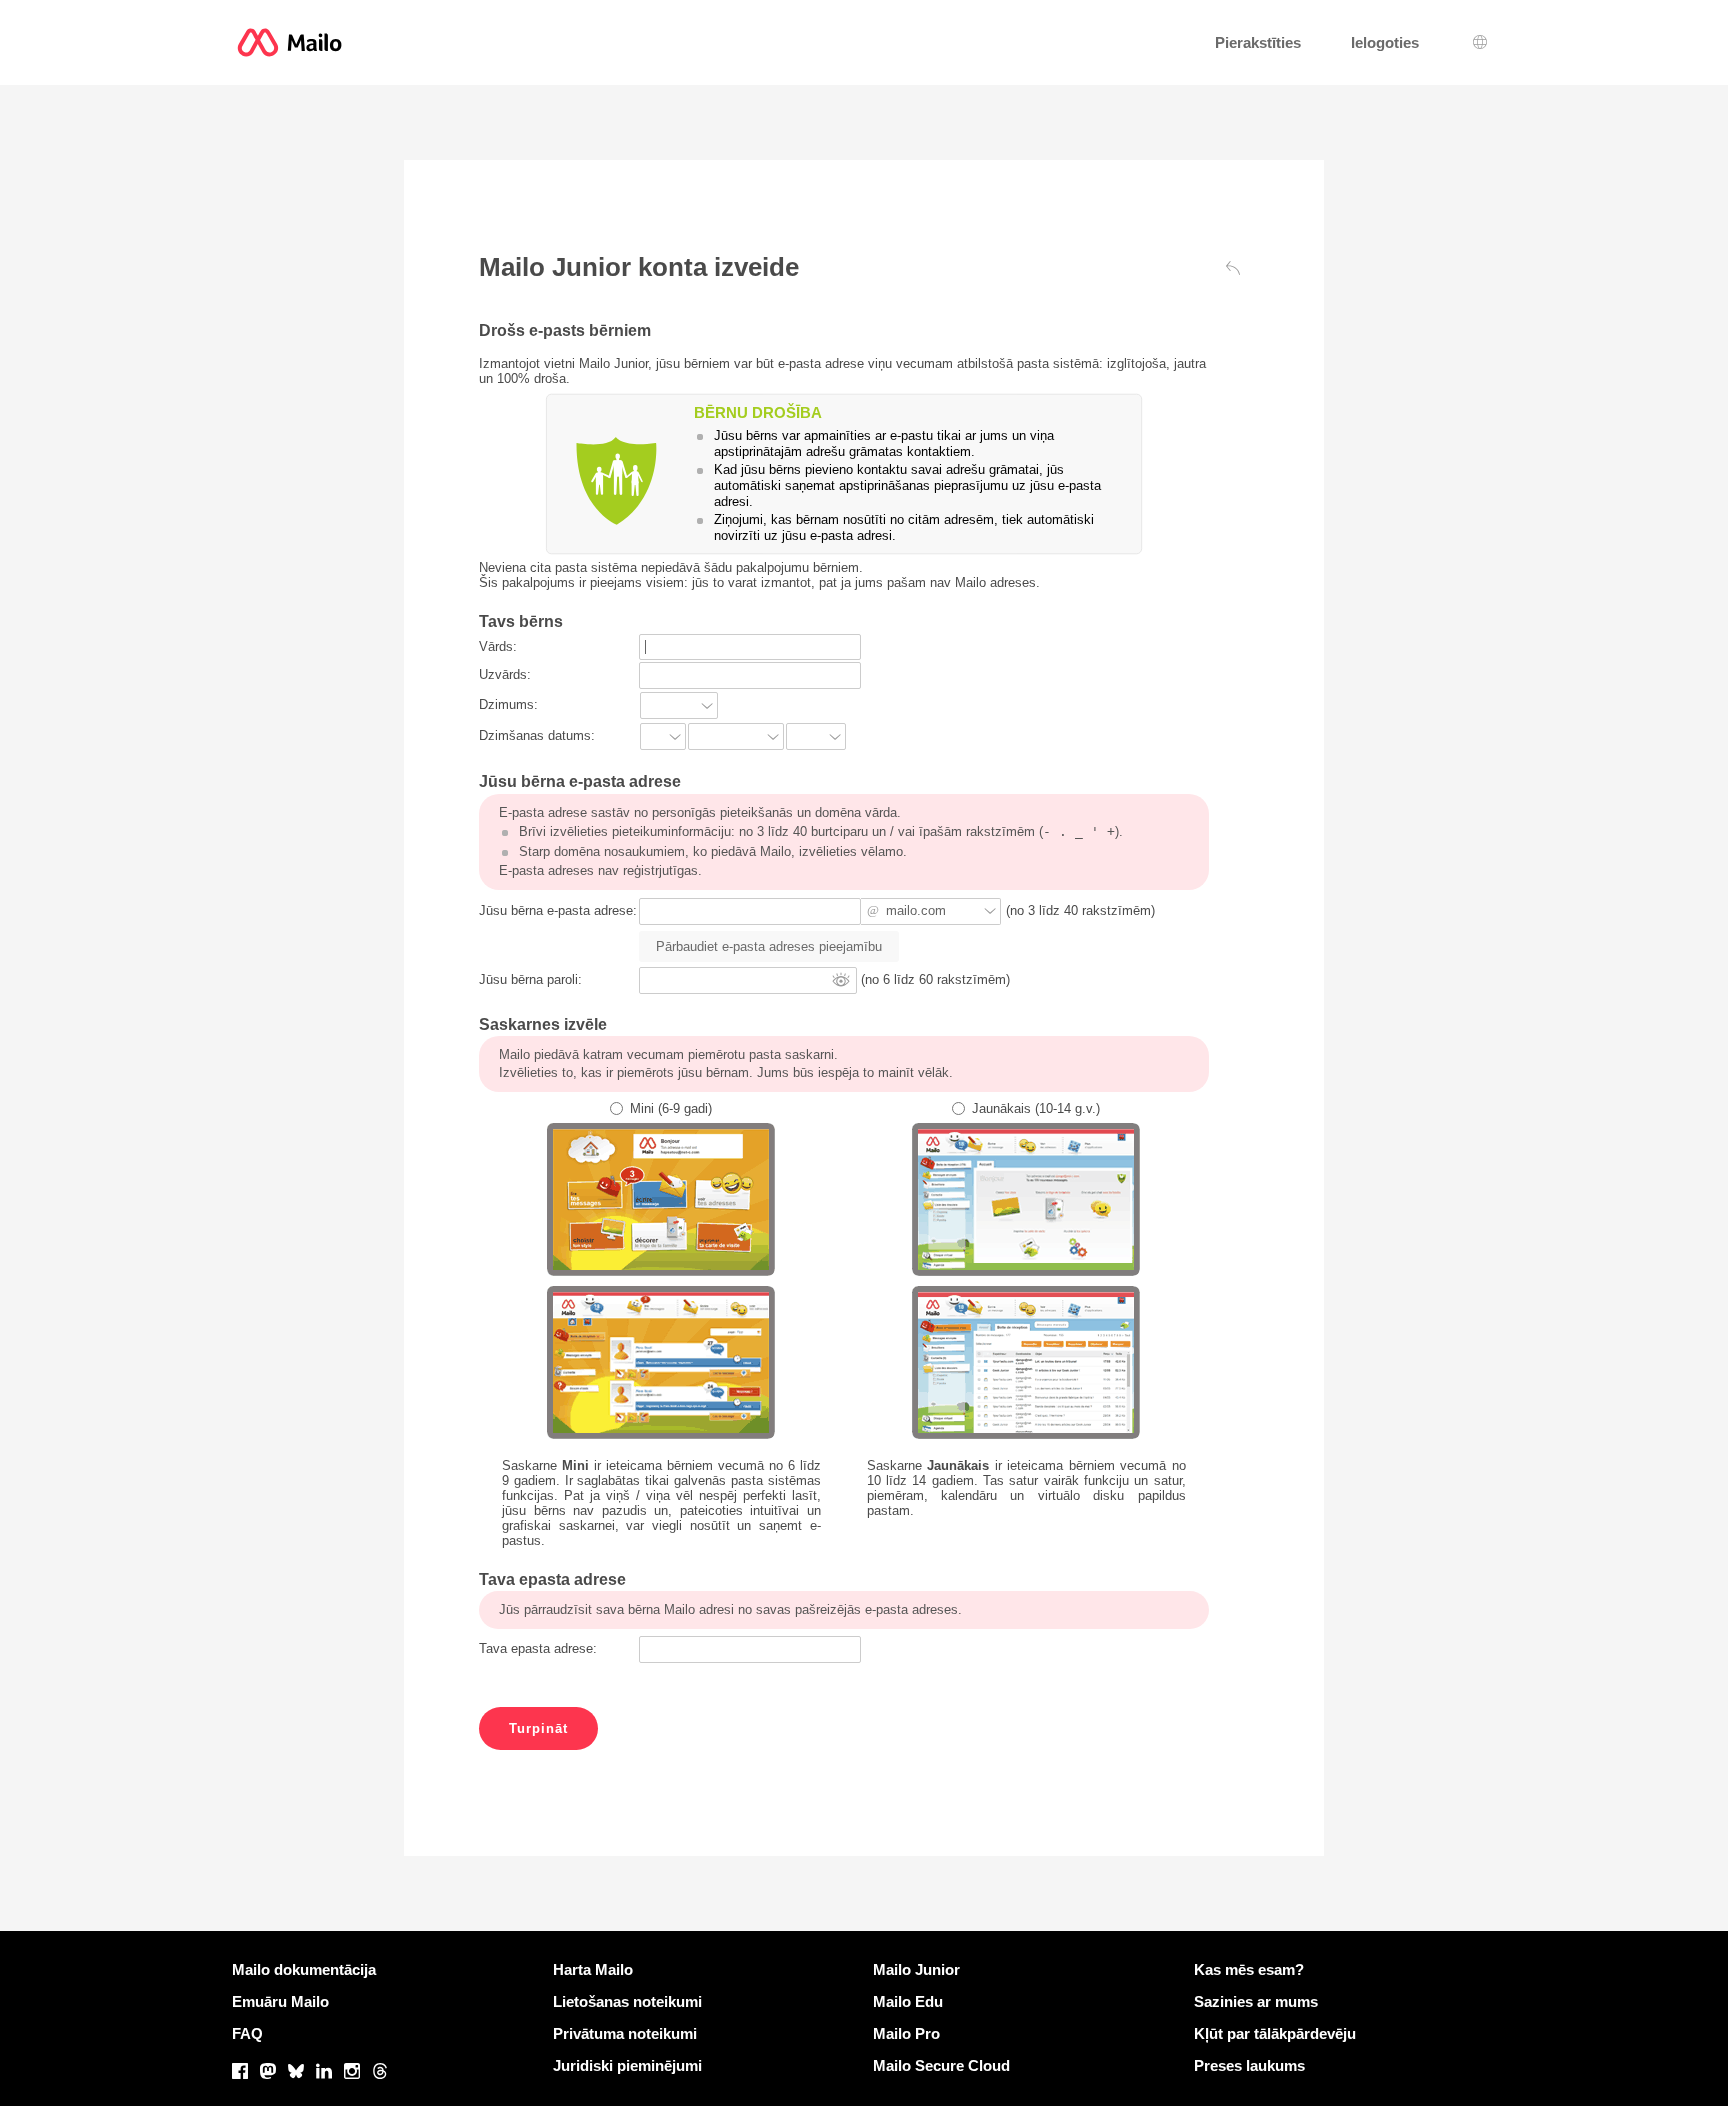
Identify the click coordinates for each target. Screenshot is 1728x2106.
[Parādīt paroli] (841, 980)
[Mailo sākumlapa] (289, 42)
